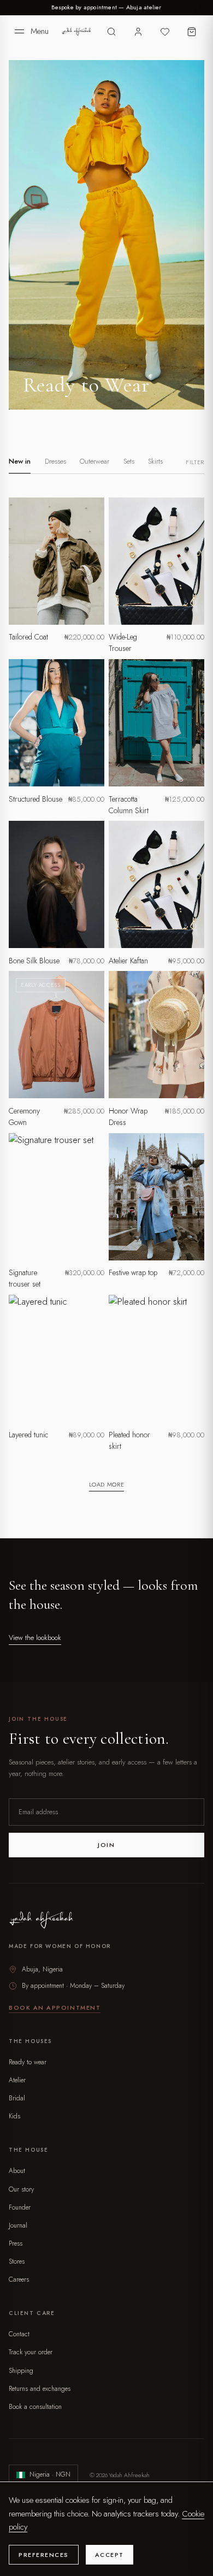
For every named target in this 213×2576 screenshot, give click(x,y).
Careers (19, 2279)
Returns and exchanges (40, 2389)
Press (16, 2243)
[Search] (112, 31)
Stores (17, 2261)
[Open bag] (191, 31)
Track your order (31, 2352)
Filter (195, 462)
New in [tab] (20, 461)
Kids (14, 2116)
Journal (18, 2225)
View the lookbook (35, 1638)
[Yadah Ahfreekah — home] (77, 32)
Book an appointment (55, 2007)
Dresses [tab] (55, 461)
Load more (107, 1484)
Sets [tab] (129, 461)
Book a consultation (35, 2407)
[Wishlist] (165, 31)
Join (106, 1845)
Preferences (44, 2555)
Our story (21, 2189)
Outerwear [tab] (94, 461)
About (17, 2171)
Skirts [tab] (155, 461)
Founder (20, 2207)
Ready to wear (28, 2062)
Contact (19, 2334)
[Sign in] (138, 31)
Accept (110, 2555)
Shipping (21, 2371)
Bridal (17, 2098)
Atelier (17, 2080)
